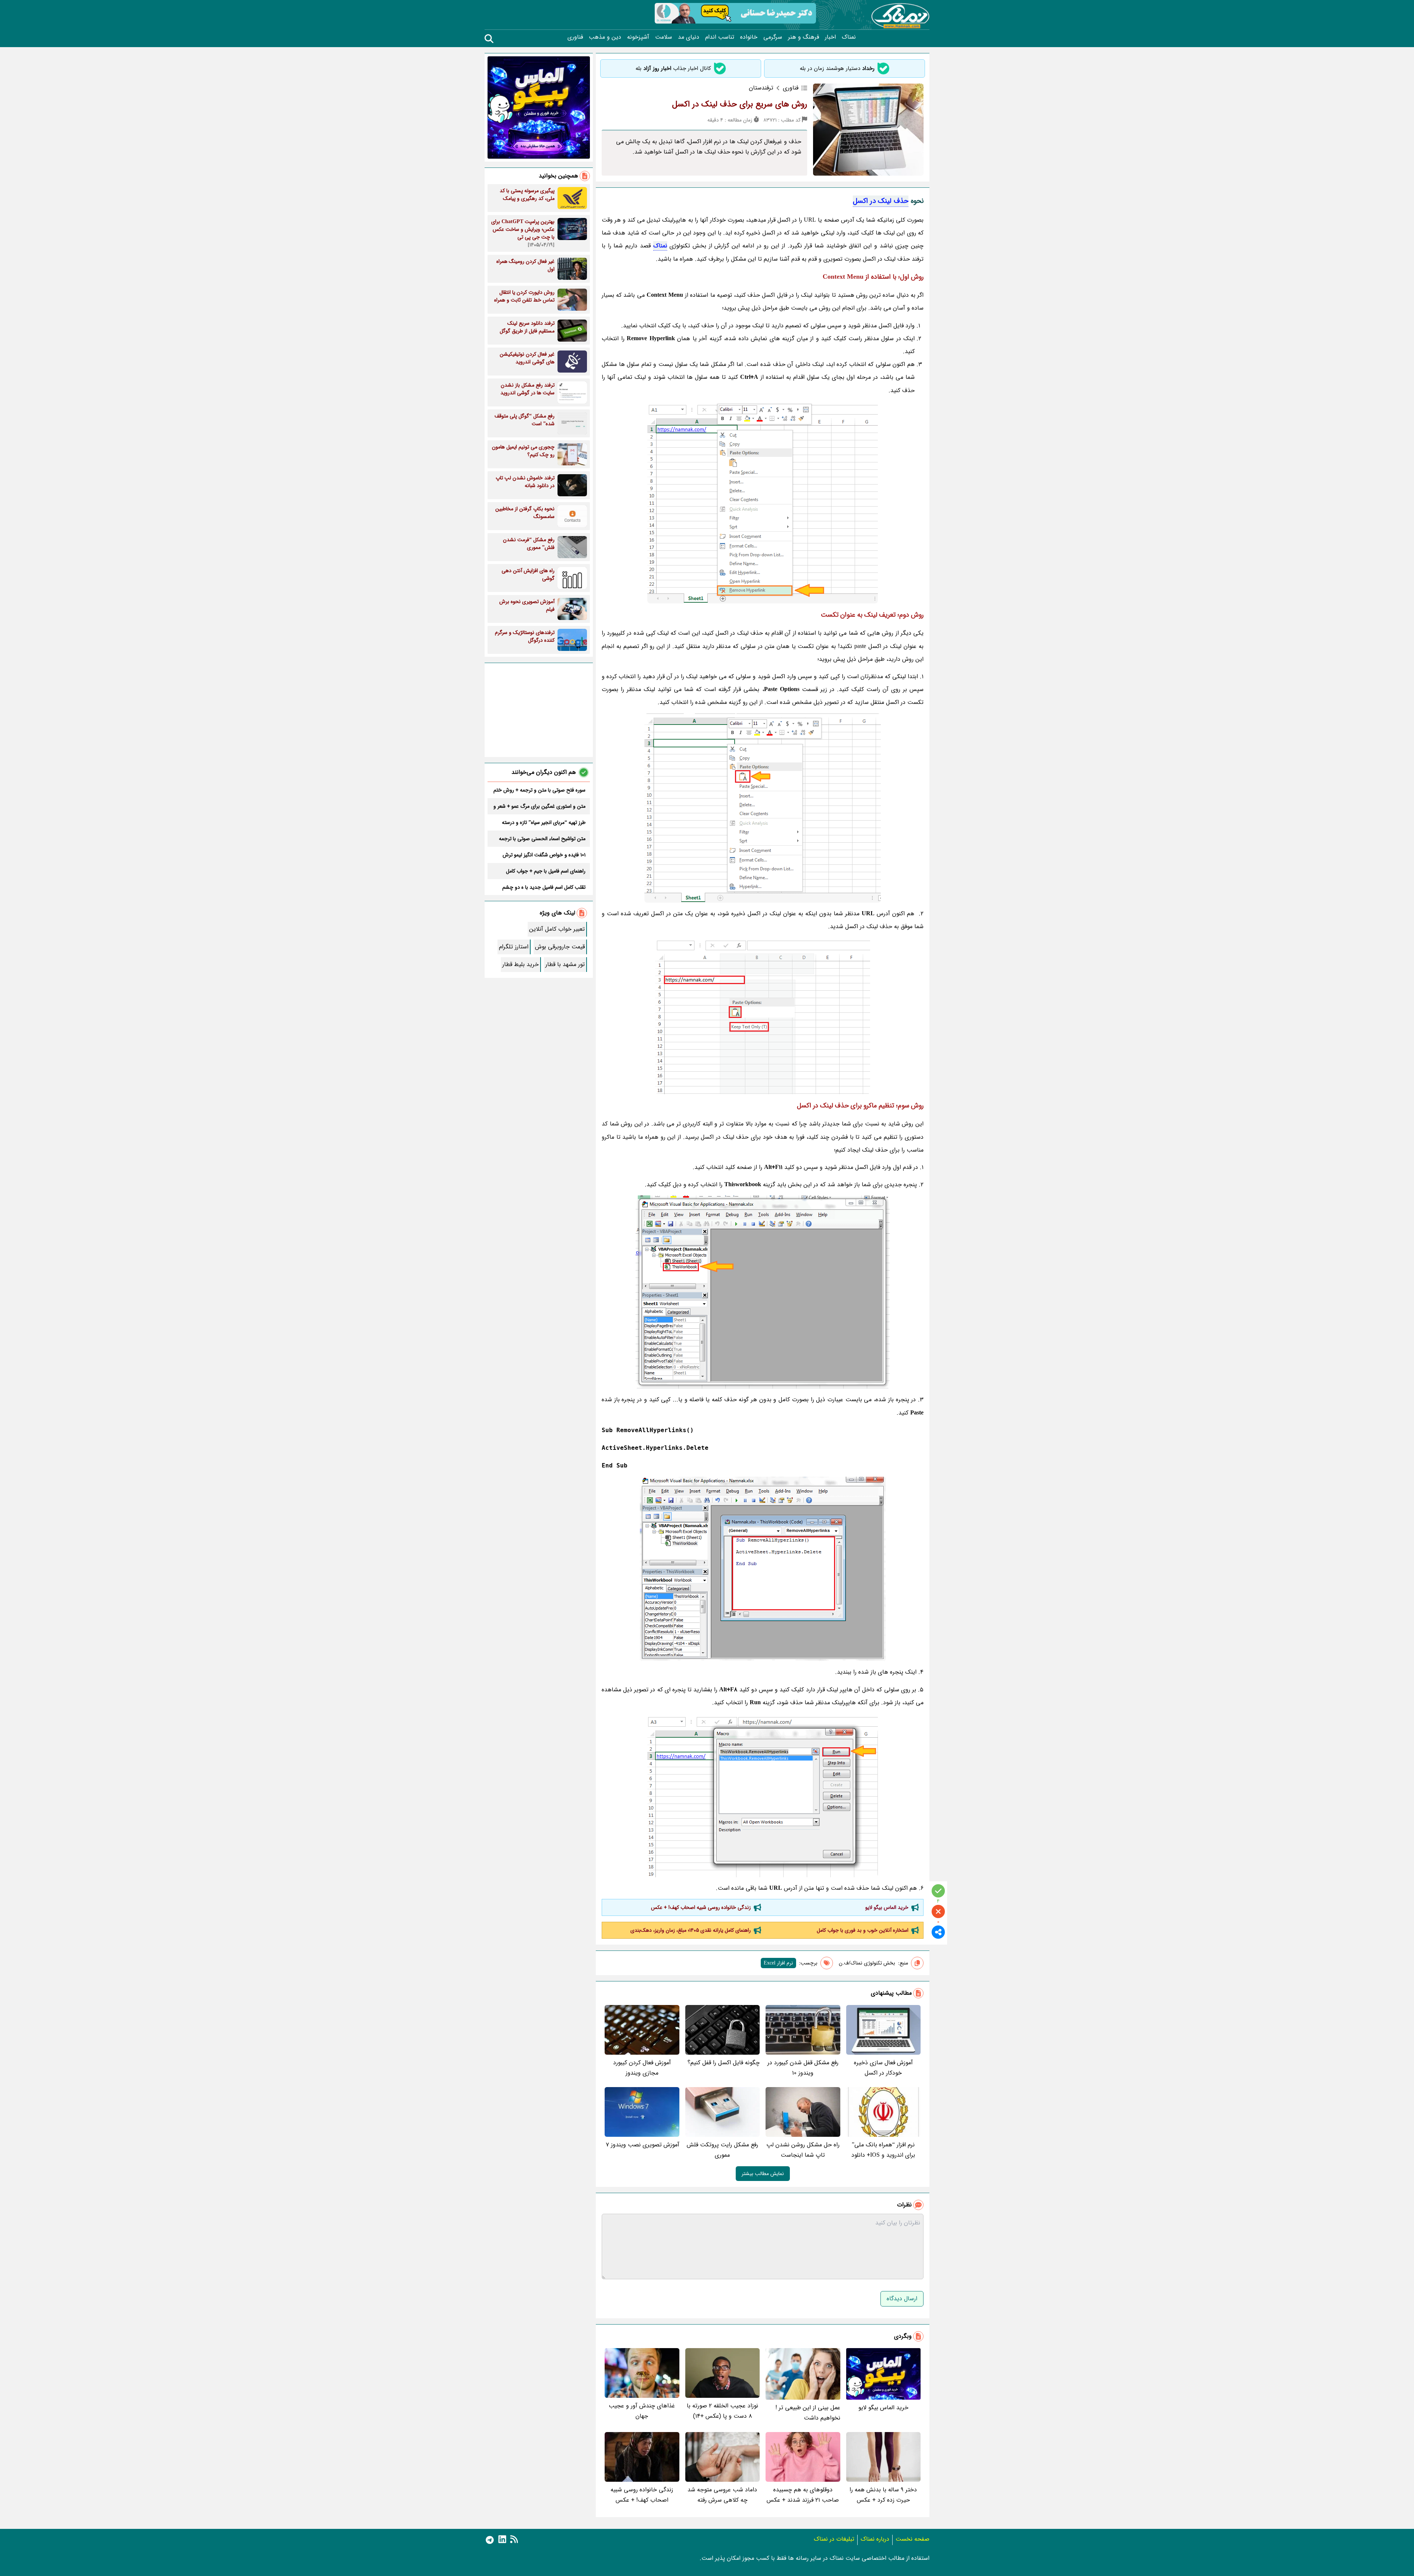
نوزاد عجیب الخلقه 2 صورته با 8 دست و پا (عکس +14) (722, 2411)
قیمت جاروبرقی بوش (560, 947)
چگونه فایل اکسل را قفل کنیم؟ (724, 2063)
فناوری (575, 37)
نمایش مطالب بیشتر (763, 2174)
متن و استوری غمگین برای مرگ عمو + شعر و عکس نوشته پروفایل (539, 806)
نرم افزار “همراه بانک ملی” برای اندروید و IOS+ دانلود (883, 2150)
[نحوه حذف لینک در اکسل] (763, 1292)
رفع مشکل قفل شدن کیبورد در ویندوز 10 (803, 2068)
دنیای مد (689, 37)
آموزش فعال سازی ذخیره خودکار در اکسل (883, 2068)
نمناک (849, 37)
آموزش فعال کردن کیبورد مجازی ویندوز (642, 2068)
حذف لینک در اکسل (881, 201)
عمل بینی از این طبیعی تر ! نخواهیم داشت (808, 2413)
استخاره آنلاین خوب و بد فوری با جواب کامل (863, 1930)
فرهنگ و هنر (803, 37)
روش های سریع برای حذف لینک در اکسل (740, 104)
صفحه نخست (912, 2539)
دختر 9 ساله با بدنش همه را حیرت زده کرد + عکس (883, 2495)
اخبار (830, 37)
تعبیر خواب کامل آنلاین (557, 929)
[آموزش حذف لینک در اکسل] (763, 808)
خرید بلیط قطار (520, 964)
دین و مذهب (605, 37)
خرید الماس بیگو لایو (887, 1907)
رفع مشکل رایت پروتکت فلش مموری (722, 2150)
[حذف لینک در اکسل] (763, 502)
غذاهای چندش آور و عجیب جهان (642, 2411)
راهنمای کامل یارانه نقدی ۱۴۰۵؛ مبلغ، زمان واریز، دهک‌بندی (691, 1930)
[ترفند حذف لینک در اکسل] (763, 1569)
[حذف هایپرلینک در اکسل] (763, 1795)
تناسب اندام (720, 37)
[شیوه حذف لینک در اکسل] (763, 1016)
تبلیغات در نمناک (834, 2539)
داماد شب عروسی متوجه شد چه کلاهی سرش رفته (722, 2495)
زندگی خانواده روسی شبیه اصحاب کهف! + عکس (701, 1907)
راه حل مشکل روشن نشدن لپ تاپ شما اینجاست (803, 2150)
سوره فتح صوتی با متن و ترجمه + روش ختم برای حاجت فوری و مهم (539, 790)
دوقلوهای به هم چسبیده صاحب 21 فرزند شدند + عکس (803, 2495)
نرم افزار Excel (778, 1963)
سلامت (664, 37)
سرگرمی (773, 37)
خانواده (749, 37)
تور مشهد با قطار (565, 964)
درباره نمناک (875, 2539)
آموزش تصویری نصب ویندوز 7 (643, 2145)
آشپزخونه (638, 37)
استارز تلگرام (514, 947)
